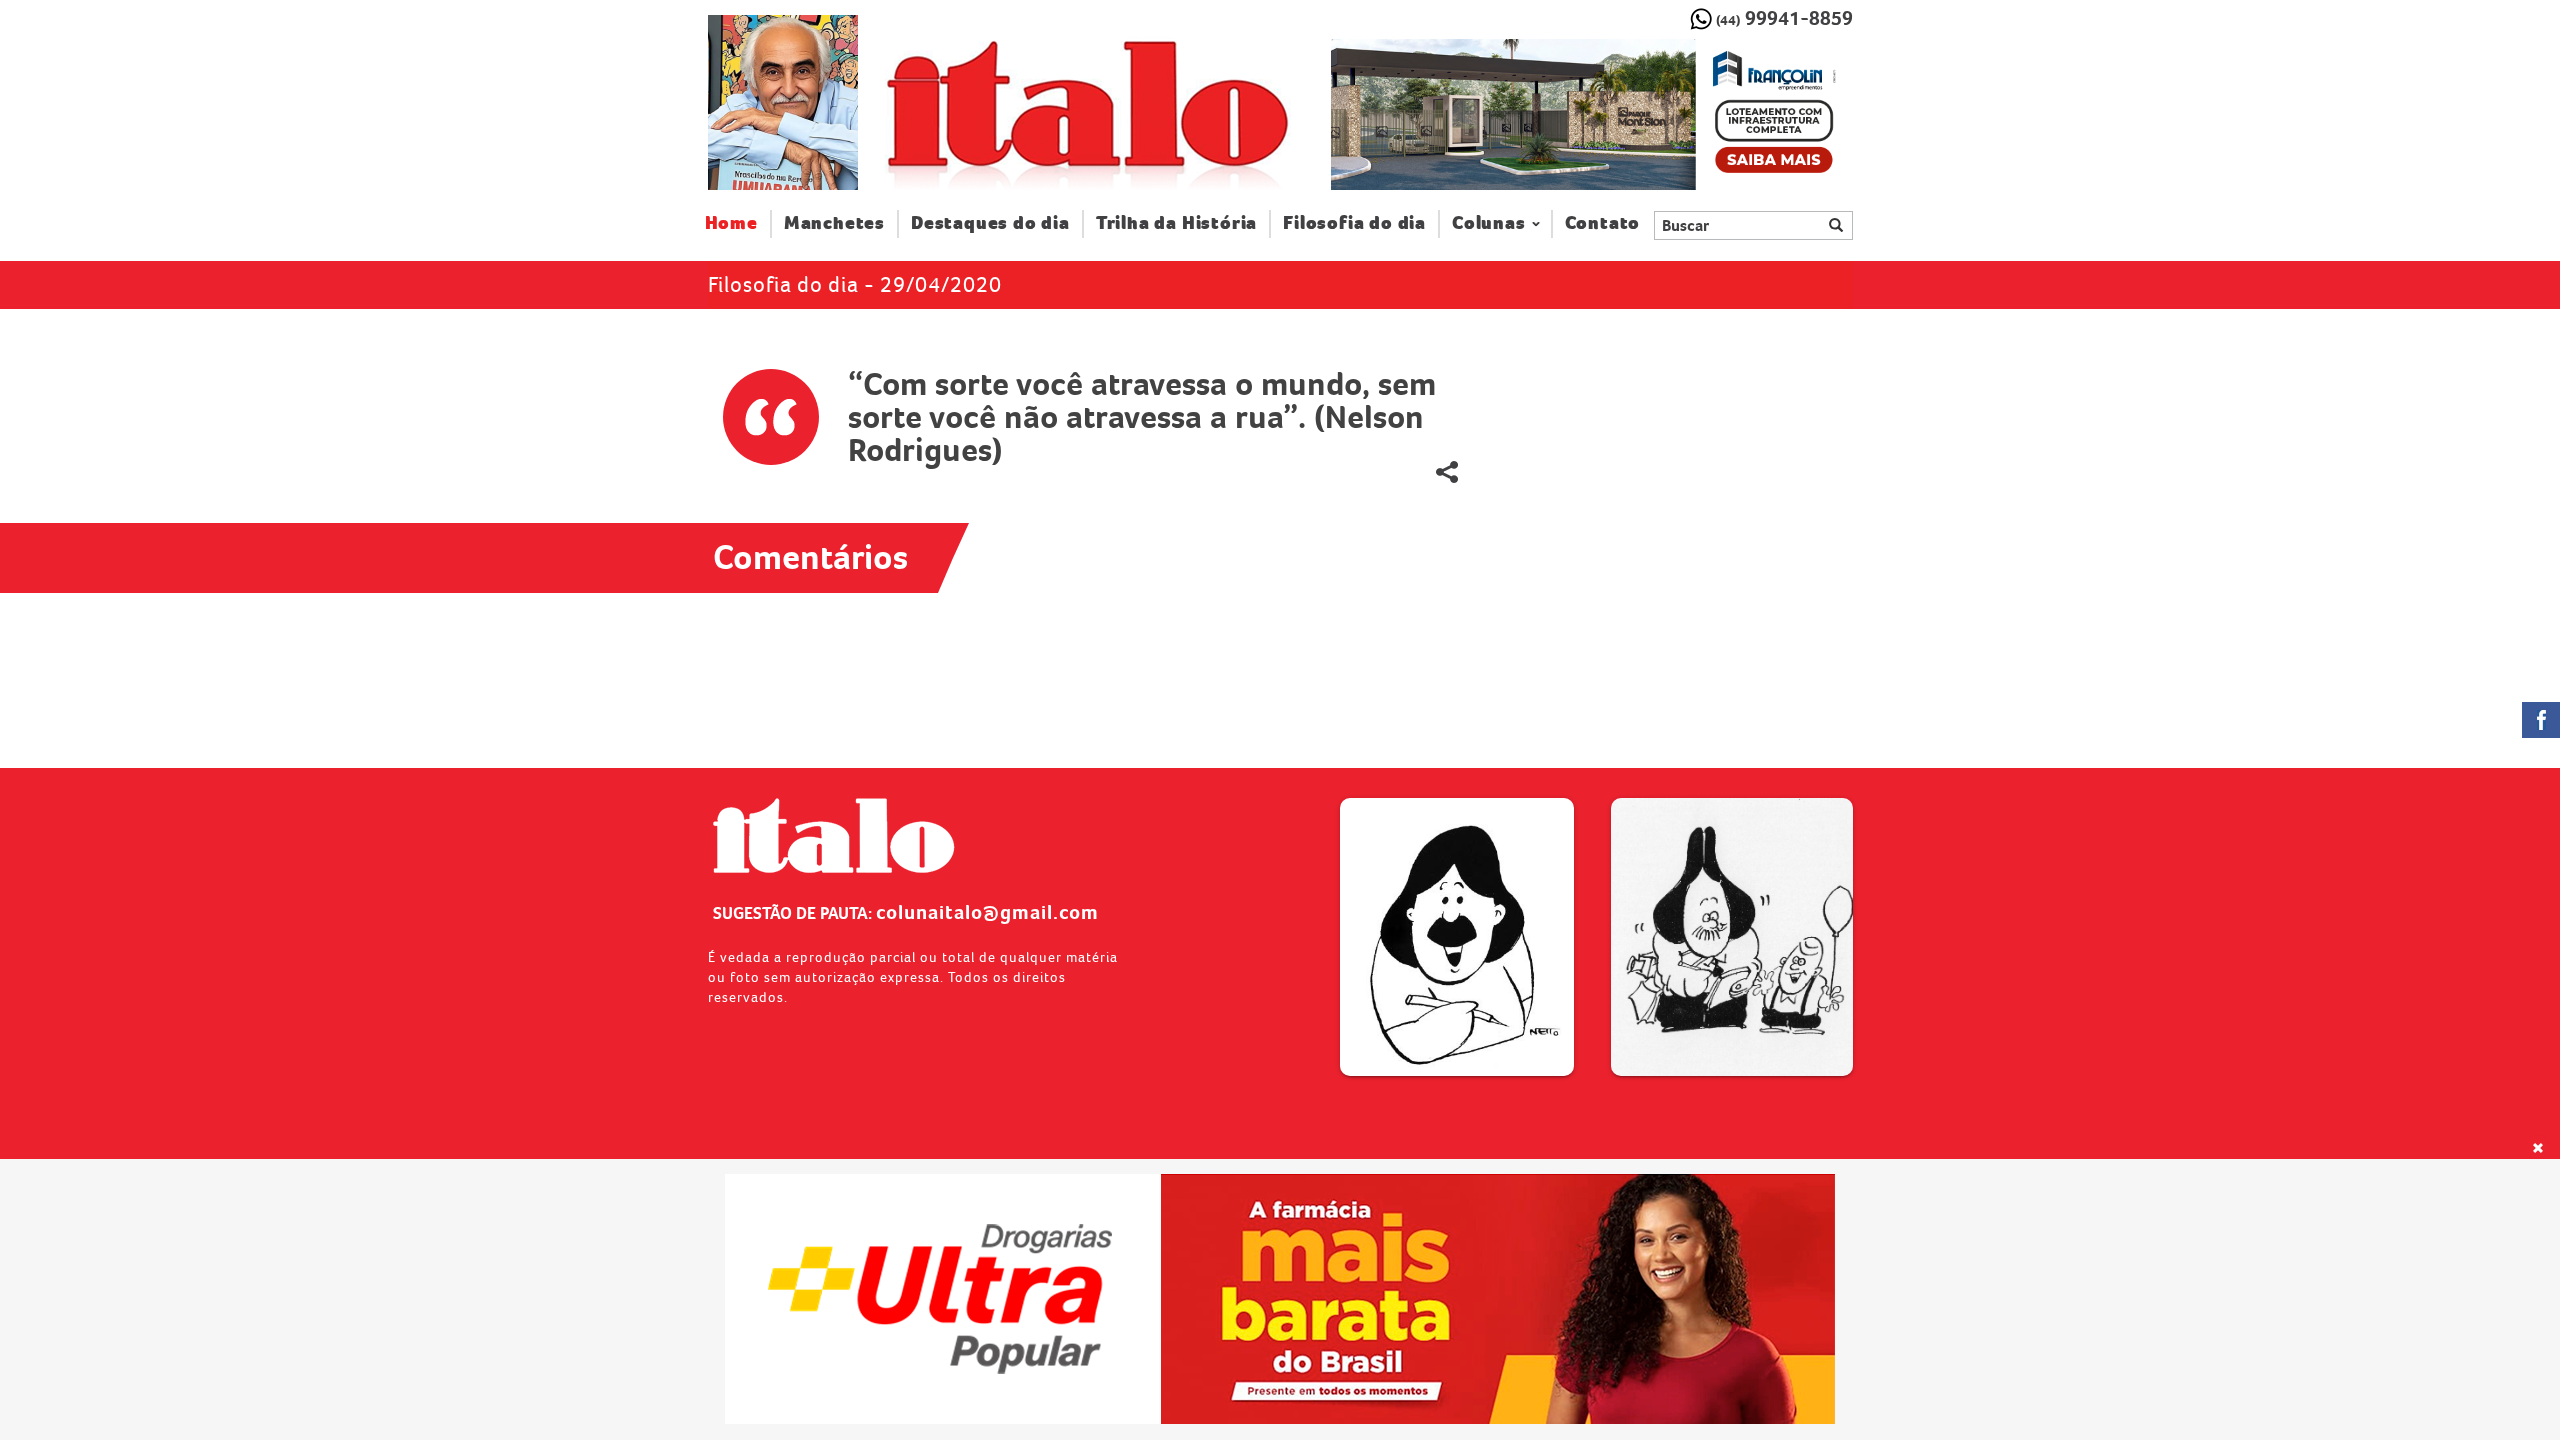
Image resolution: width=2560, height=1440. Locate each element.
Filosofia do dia (1354, 223)
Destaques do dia (990, 223)
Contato (1603, 223)
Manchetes (834, 223)
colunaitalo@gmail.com (987, 912)
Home (738, 223)
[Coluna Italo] (783, 102)
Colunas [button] (1489, 223)
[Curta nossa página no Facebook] (2541, 720)
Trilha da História (1176, 223)
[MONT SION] (1591, 115)
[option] (1591, 115)
